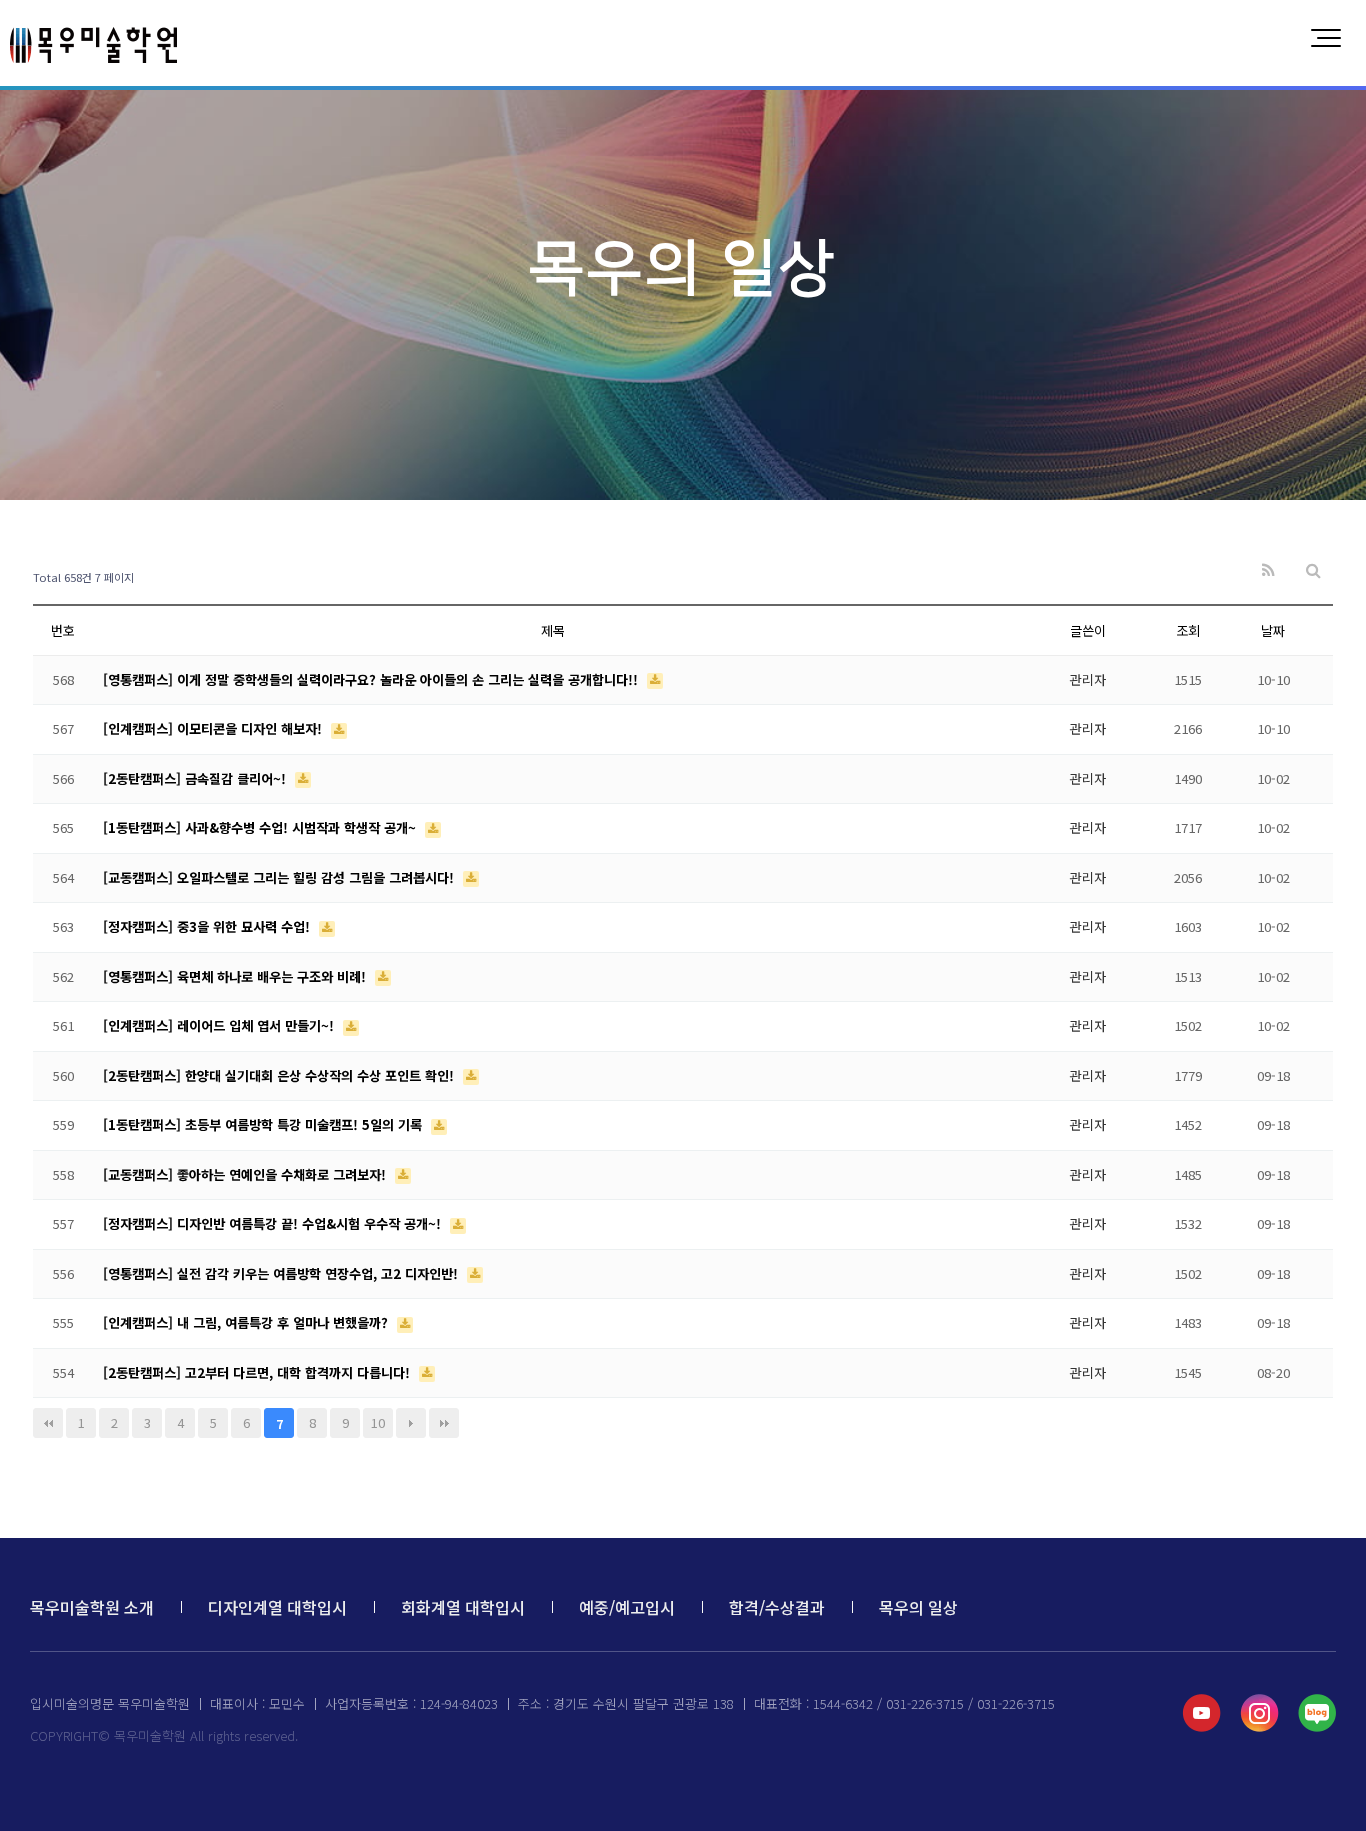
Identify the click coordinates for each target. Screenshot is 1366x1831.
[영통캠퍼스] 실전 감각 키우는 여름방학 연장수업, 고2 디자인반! (282, 1273)
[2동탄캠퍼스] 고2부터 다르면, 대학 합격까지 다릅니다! (258, 1372)
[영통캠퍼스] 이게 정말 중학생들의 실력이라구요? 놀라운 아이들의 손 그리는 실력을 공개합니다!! (372, 679)
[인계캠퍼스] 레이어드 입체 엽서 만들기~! (220, 1025)
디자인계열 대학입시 (277, 1607)
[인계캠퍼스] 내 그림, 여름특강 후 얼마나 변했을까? (247, 1322)
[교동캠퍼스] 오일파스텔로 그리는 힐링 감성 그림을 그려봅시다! (280, 877)
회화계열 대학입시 (463, 1607)
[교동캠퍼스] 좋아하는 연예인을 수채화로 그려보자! (246, 1174)
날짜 (1273, 630)
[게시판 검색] (1313, 570)
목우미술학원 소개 (92, 1607)
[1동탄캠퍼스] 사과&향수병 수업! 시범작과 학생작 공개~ (261, 827)
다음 (411, 1423)
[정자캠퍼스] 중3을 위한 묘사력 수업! (208, 926)
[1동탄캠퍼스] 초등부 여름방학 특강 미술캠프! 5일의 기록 (264, 1124)
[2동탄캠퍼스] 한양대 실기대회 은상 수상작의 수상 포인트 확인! (280, 1075)
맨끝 (444, 1423)
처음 (48, 1423)
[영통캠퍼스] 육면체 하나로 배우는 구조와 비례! (236, 976)
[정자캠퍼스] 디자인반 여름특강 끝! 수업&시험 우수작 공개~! (274, 1223)
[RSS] (1268, 570)
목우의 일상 (918, 1607)
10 (378, 1422)
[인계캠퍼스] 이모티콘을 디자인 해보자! (214, 728)
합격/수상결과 (777, 1607)
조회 (1188, 630)
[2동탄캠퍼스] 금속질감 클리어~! (196, 778)
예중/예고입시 (627, 1607)
